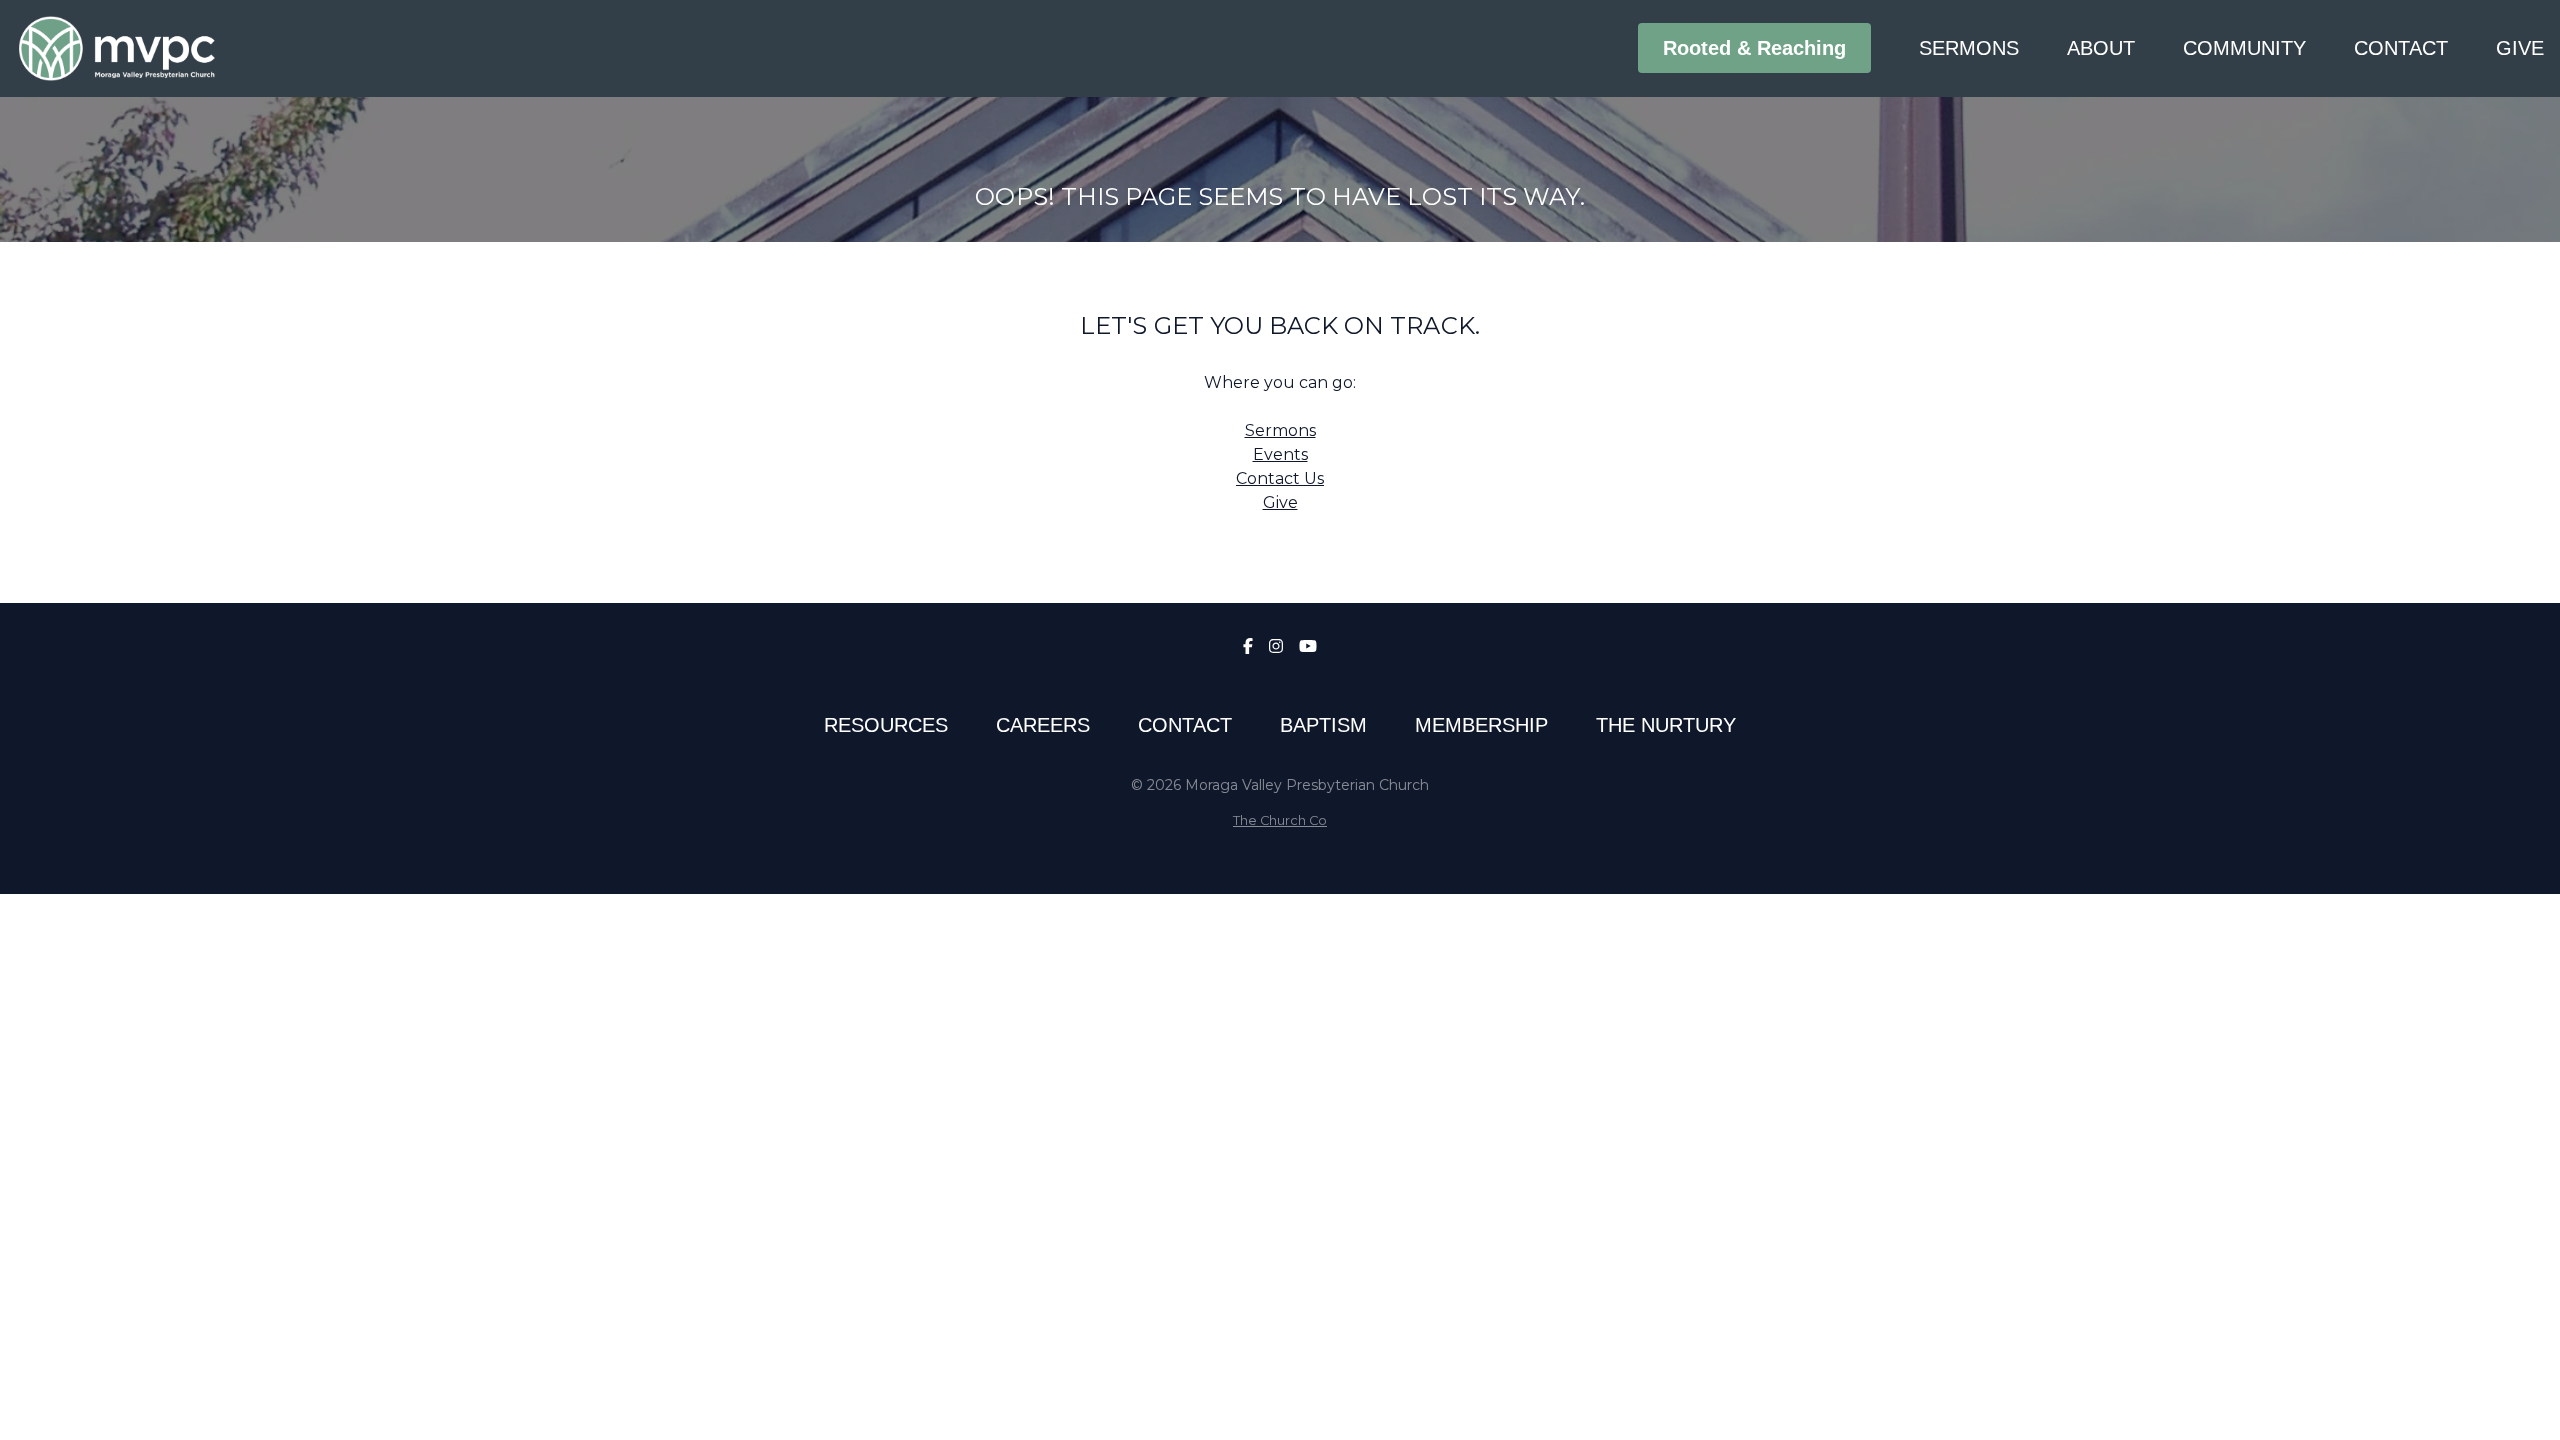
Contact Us (1280, 478)
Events (1280, 454)
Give (1280, 502)
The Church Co (1280, 820)
